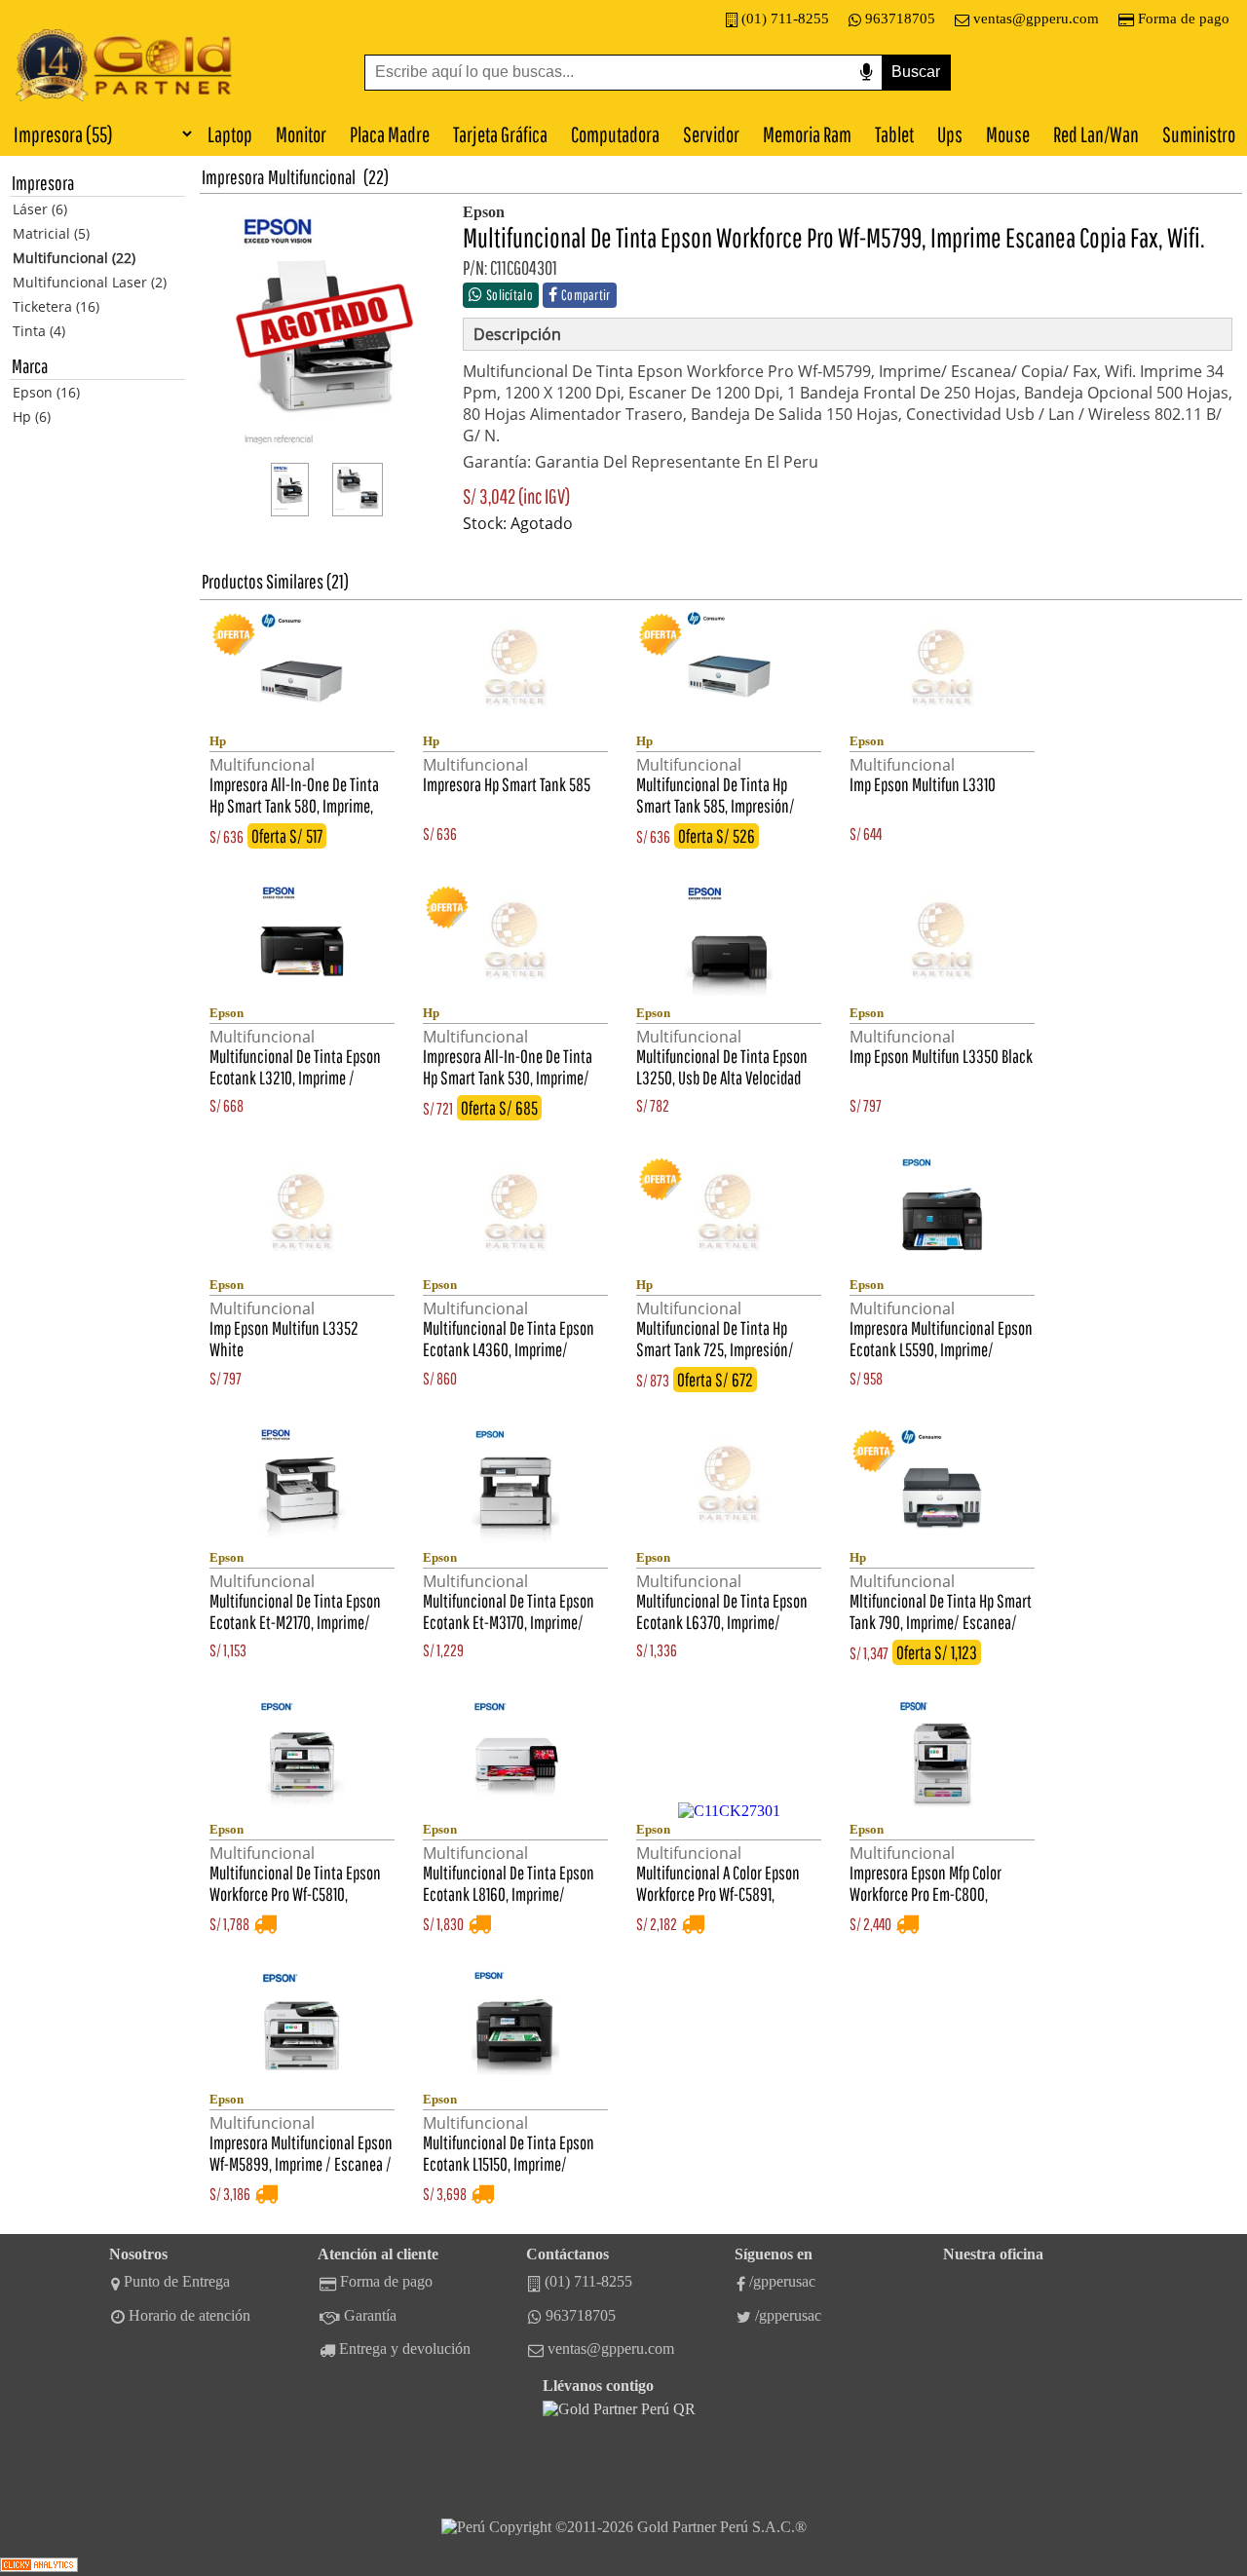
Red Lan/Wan (1096, 134)
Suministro (1199, 134)
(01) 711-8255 (785, 19)
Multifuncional (312, 177)
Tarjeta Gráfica (500, 134)
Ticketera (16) (56, 306)
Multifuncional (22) (74, 258)
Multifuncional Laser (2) (90, 282)
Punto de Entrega (177, 2281)
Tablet (894, 134)
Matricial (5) (51, 233)
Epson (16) (46, 392)
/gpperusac (782, 2281)
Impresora (233, 177)
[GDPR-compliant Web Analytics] (39, 2567)
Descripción (517, 334)
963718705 (900, 19)
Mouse (1008, 134)
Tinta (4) (39, 331)
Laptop (230, 134)
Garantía (370, 2315)
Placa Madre (390, 134)
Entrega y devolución (405, 2349)
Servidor (711, 134)
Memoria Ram (807, 134)
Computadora (615, 134)
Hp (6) (32, 417)
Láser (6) (40, 209)
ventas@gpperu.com (1036, 19)
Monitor (301, 134)
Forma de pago (1184, 19)
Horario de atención (189, 2315)
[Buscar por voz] (866, 73)
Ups (950, 134)
